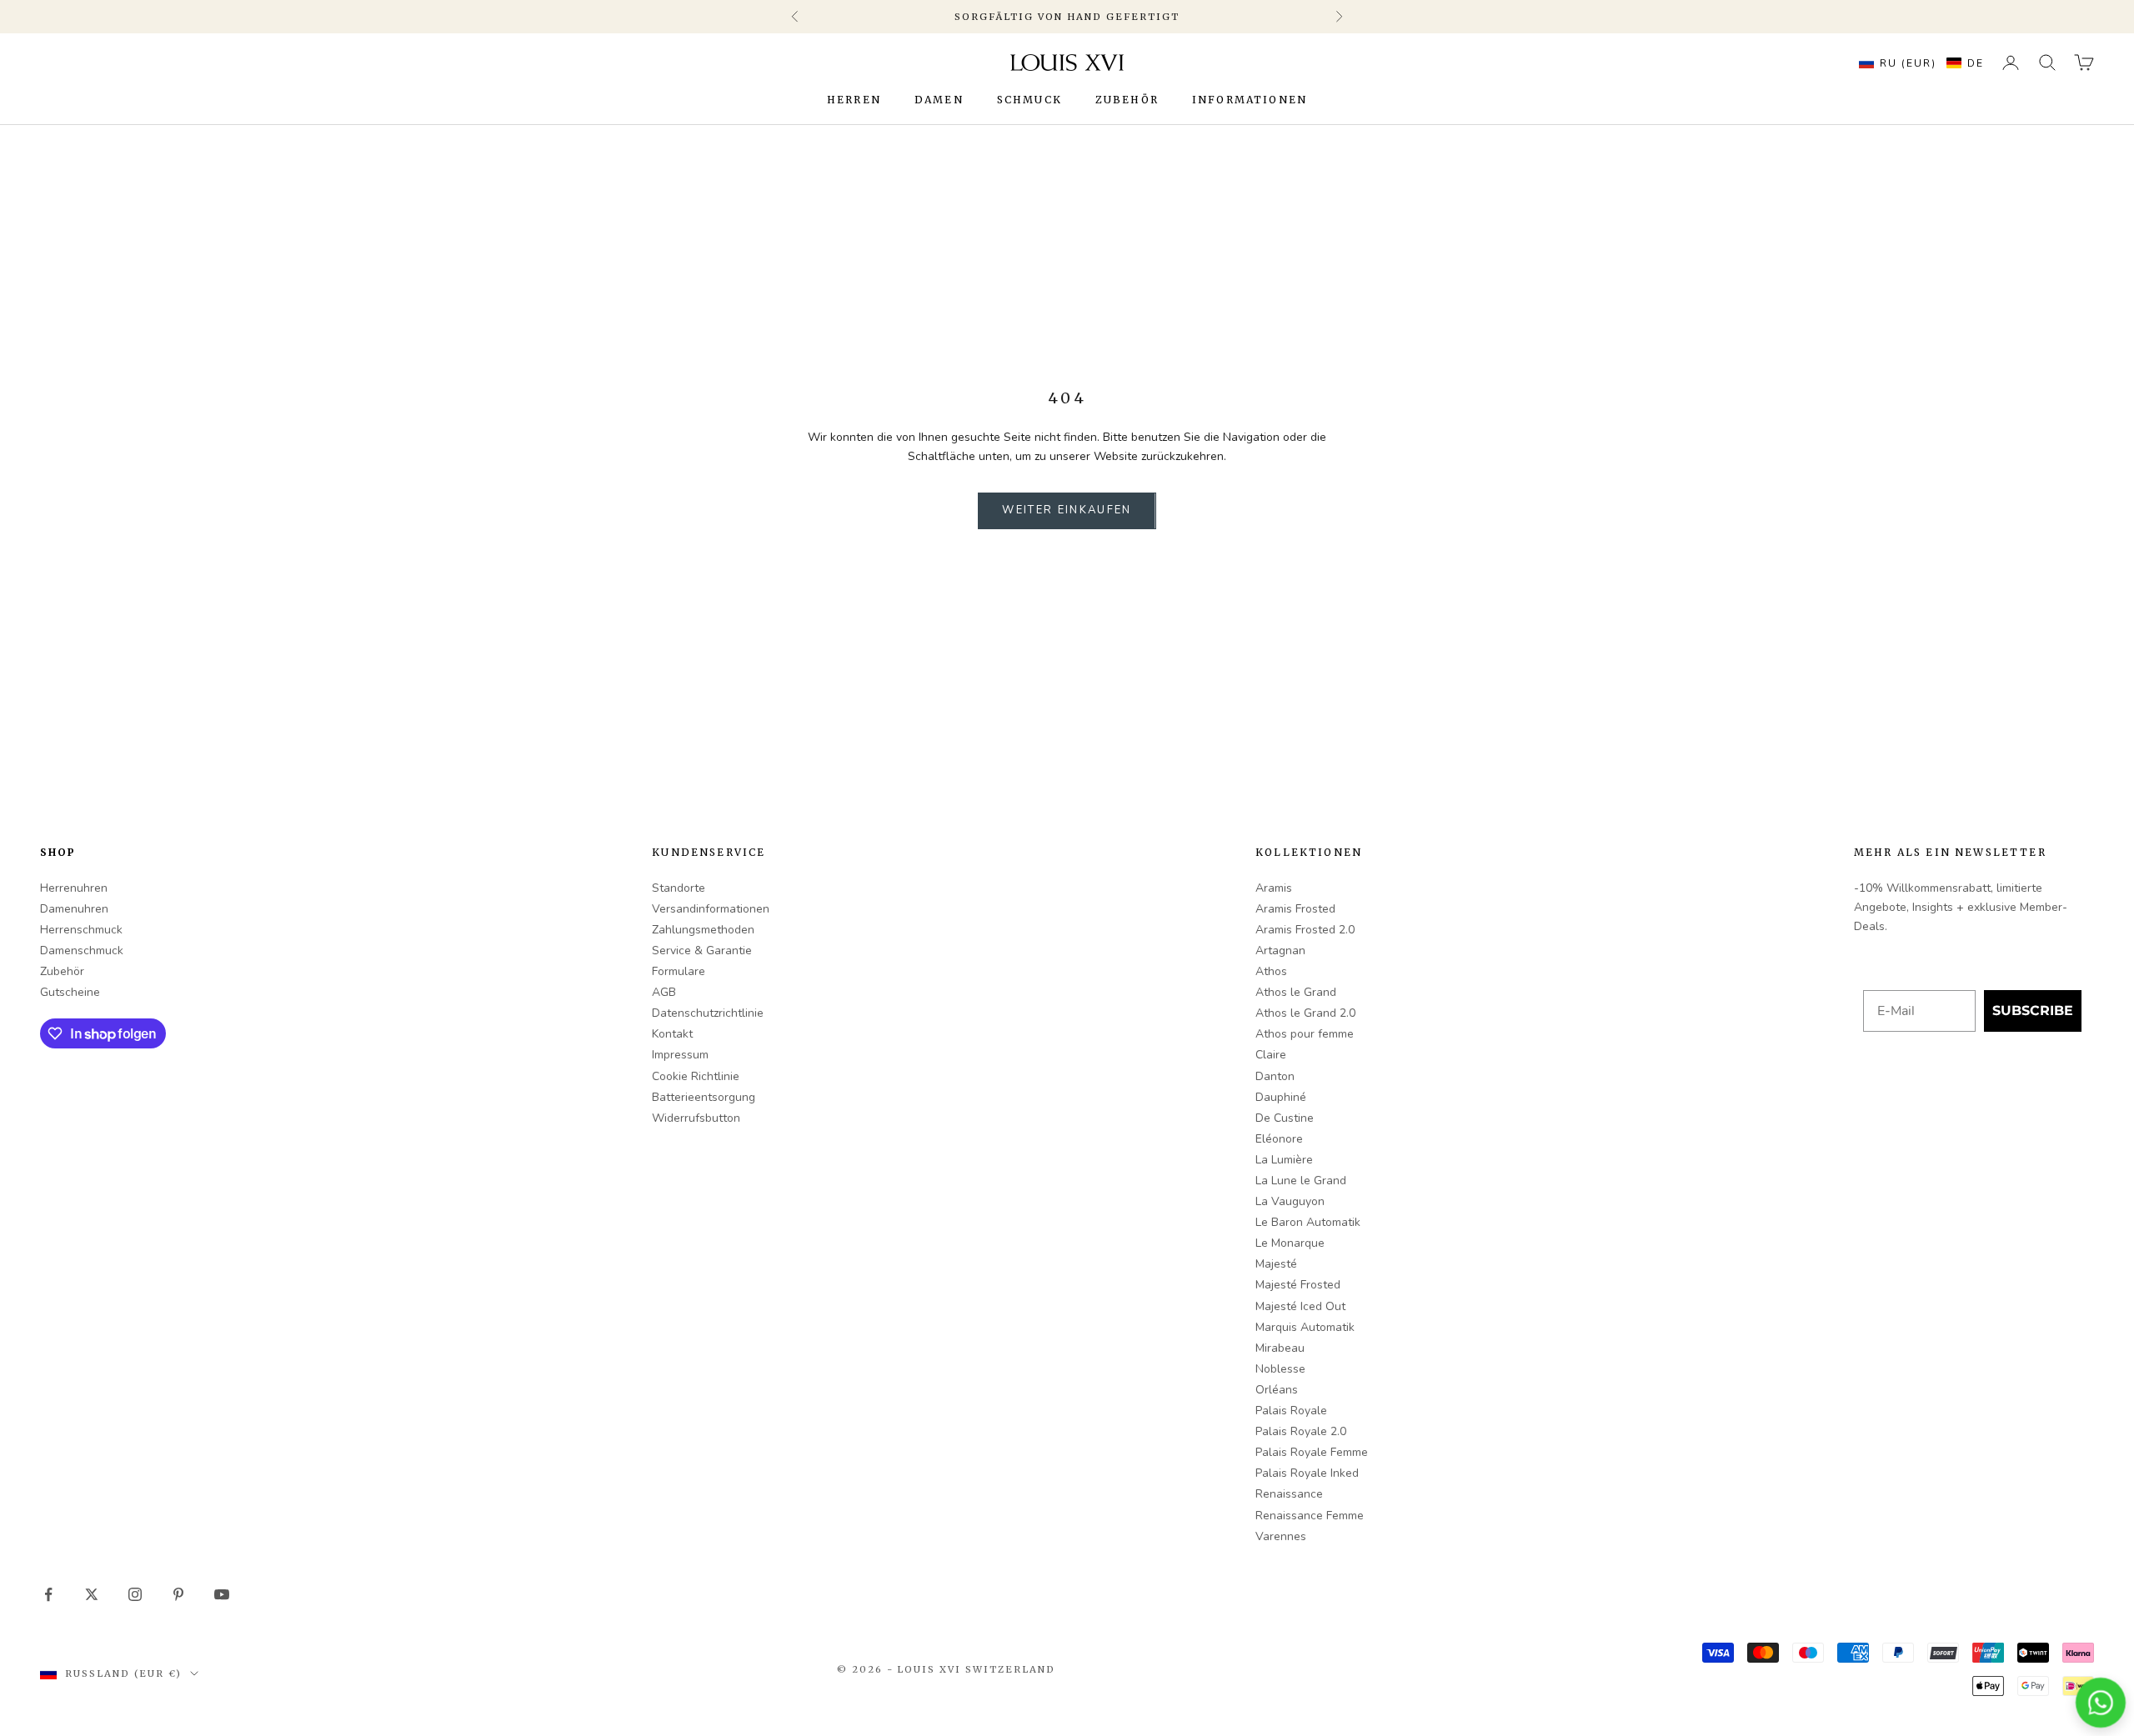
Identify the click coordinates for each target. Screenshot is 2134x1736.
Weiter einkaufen (1067, 510)
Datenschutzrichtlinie (708, 1013)
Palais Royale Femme (1312, 1452)
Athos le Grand (1296, 992)
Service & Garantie (702, 951)
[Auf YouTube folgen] (222, 1594)
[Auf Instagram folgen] (135, 1594)
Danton (1275, 1076)
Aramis (1274, 888)
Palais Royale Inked (1307, 1473)
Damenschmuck (82, 951)
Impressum (680, 1055)
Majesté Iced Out (1300, 1306)
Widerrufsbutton (696, 1118)
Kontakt (672, 1034)
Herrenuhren (74, 888)
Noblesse (1280, 1369)
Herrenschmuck (81, 930)
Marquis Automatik (1305, 1327)
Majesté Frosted (1298, 1285)
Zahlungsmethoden (703, 930)
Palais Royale (1291, 1411)
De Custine (1285, 1118)
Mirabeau (1280, 1348)
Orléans (1277, 1390)
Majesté (1276, 1264)
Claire (1271, 1055)
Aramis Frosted (1295, 909)
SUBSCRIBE (2033, 1011)
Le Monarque (1290, 1243)
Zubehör (1127, 100)
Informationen (1250, 100)
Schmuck (1029, 100)
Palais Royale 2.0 (1301, 1431)
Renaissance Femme (1310, 1516)
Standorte (679, 888)
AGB (664, 992)
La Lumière (1284, 1160)
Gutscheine (70, 992)
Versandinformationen (711, 909)
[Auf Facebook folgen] (48, 1594)
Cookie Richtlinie (696, 1076)
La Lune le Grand (1301, 1181)
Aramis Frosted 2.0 (1305, 930)
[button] (1917, 63)
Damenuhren (74, 909)
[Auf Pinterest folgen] (178, 1594)
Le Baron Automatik (1308, 1222)
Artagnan (1280, 951)
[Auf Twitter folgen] (92, 1594)
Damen (939, 100)
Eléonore (1279, 1139)
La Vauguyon (1290, 1201)
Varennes (1281, 1536)
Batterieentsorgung (704, 1097)
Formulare (679, 971)
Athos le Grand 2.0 (1305, 1013)
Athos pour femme (1305, 1034)
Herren (854, 100)
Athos (1271, 971)
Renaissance (1289, 1494)
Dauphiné (1281, 1097)
